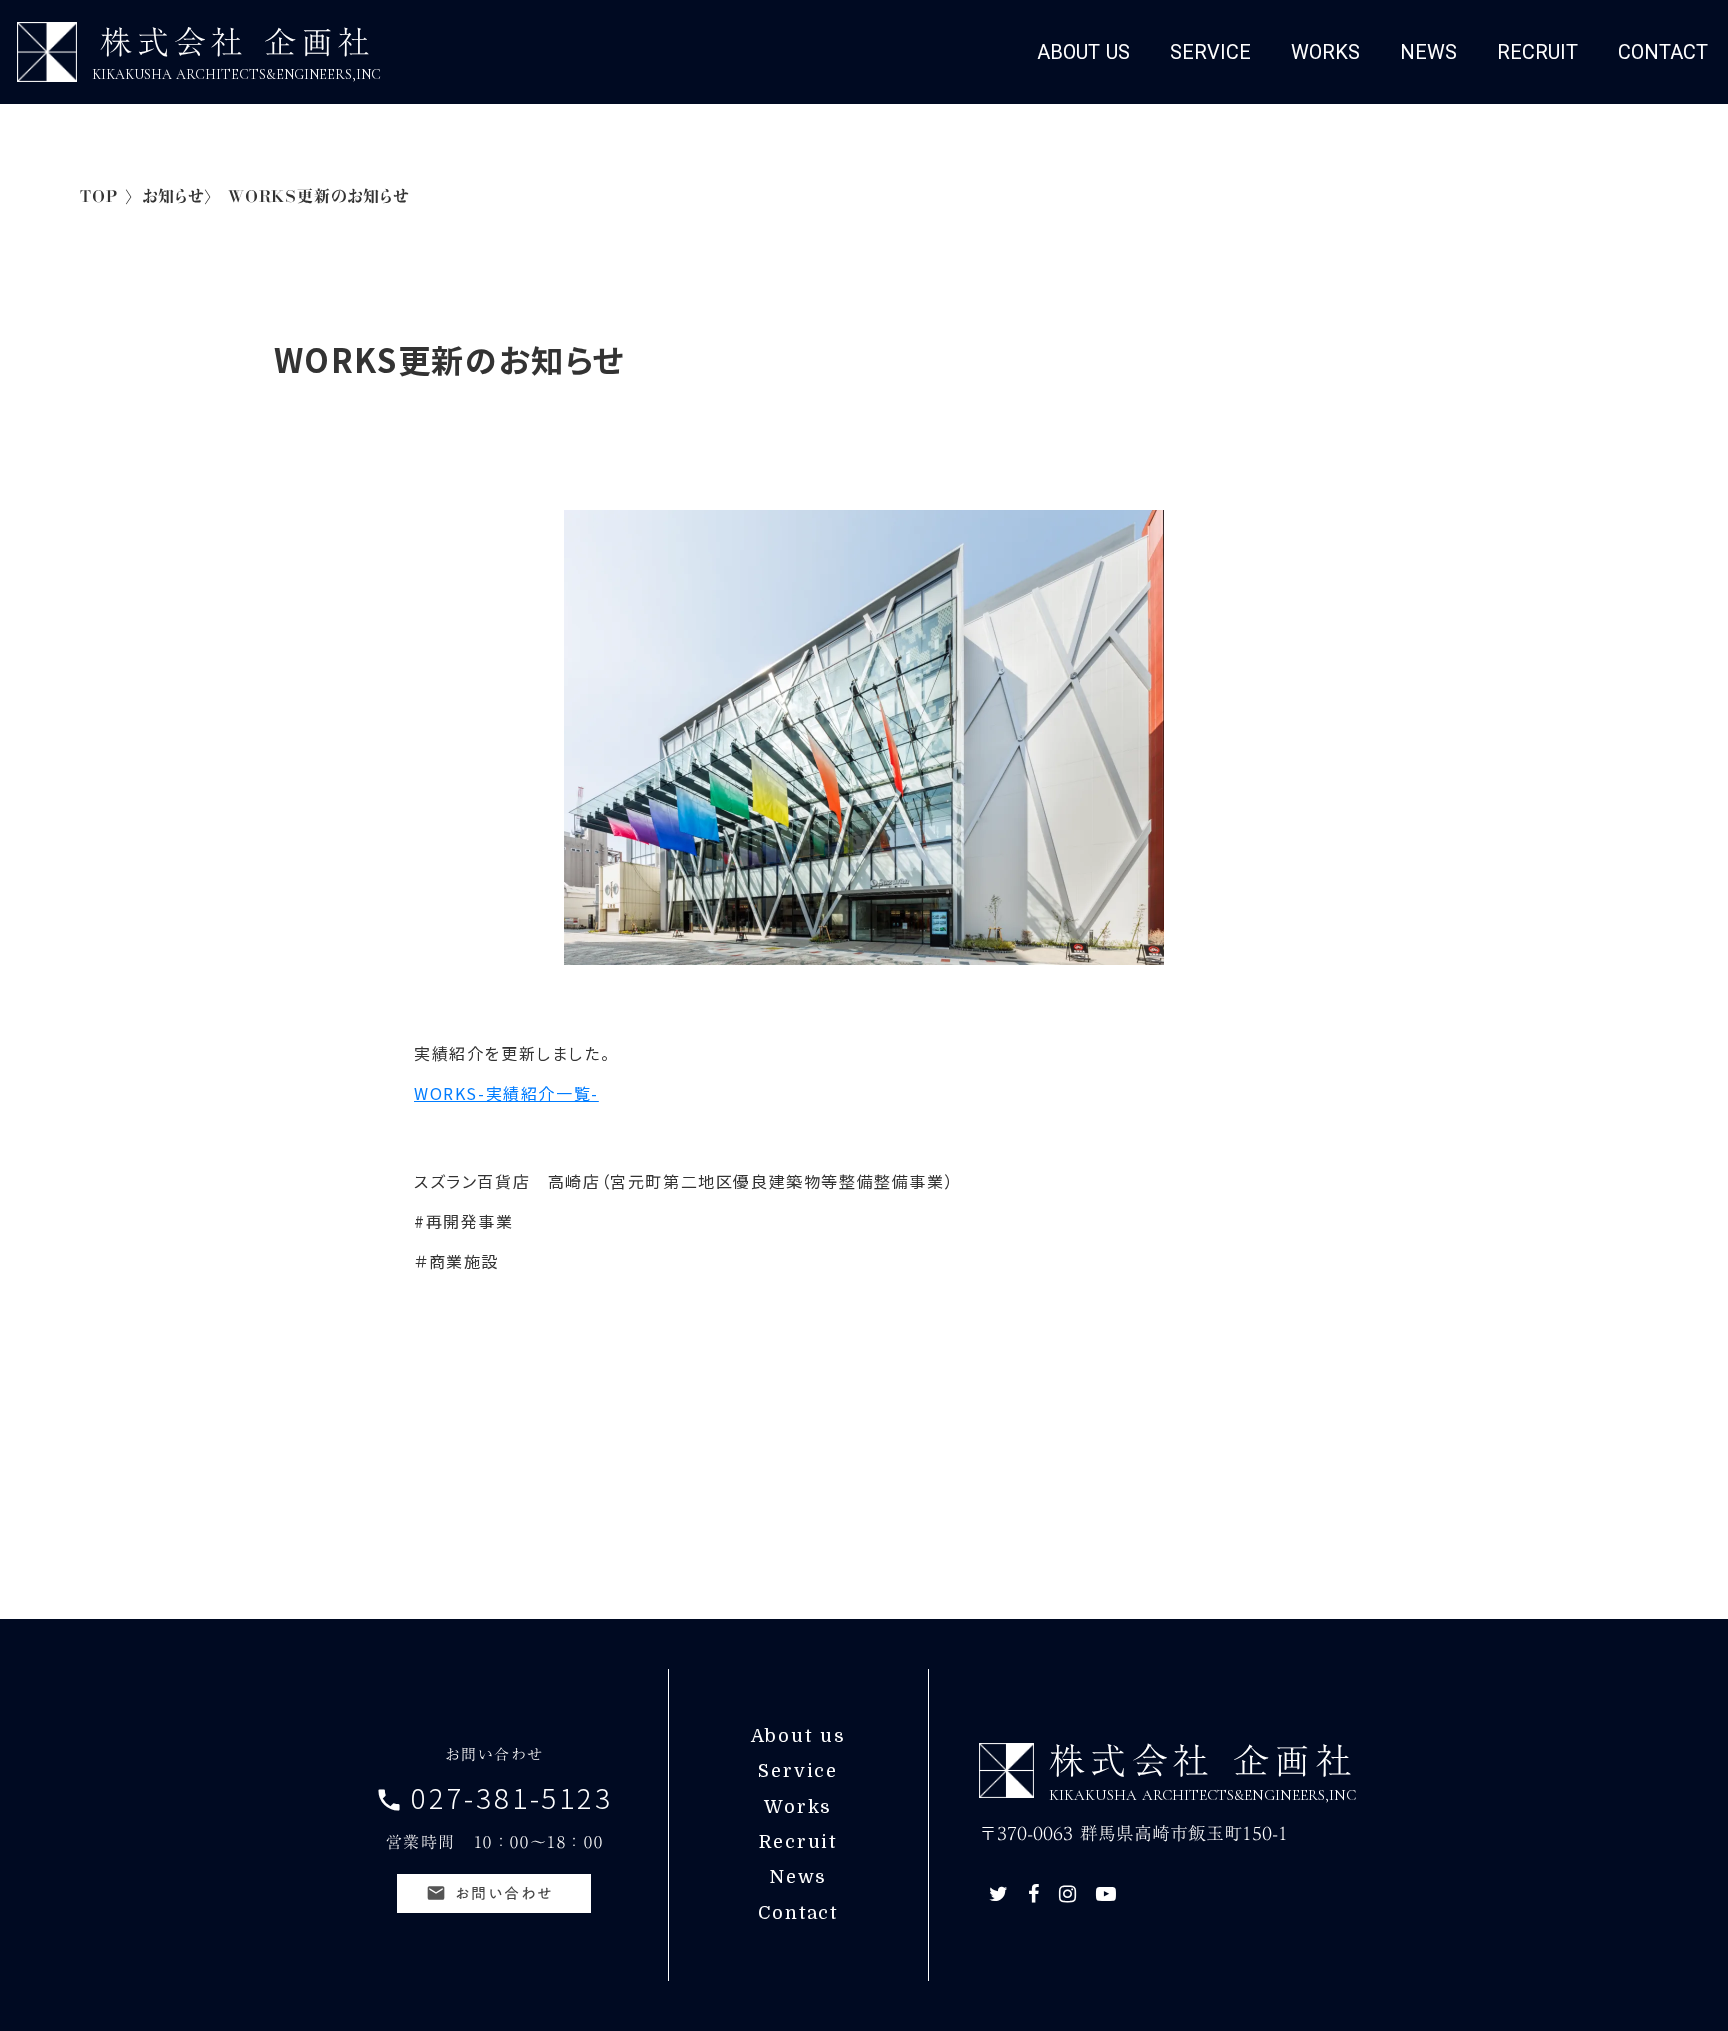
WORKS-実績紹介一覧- (506, 1093)
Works (798, 1807)
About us (798, 1736)
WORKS (1325, 52)
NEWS (1428, 52)
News (798, 1877)
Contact (798, 1913)
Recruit (798, 1842)
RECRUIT (1537, 52)
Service (798, 1771)
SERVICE (1210, 52)
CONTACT (1663, 52)
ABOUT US (1083, 52)
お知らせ (173, 197)
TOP (98, 197)
